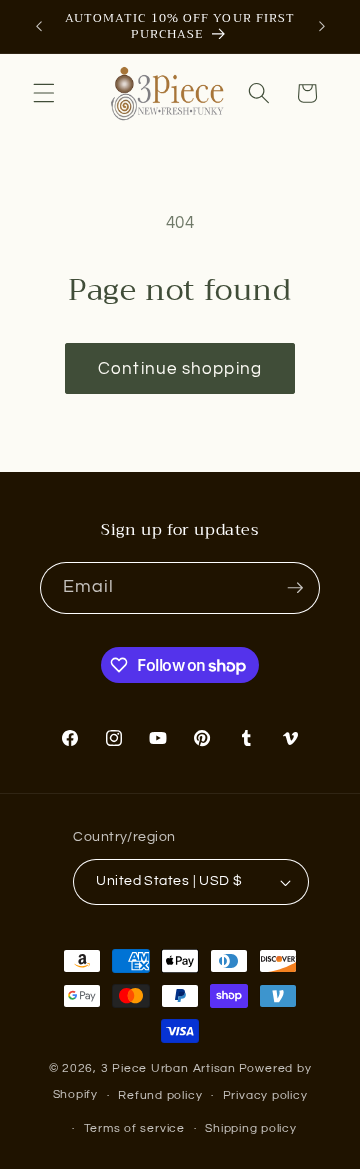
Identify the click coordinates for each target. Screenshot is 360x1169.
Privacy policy (265, 1095)
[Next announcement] (322, 27)
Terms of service (134, 1128)
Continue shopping (180, 368)
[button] (44, 93)
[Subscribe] (295, 588)
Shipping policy (251, 1128)
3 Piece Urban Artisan (168, 1068)
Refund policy (160, 1095)
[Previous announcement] (39, 27)
